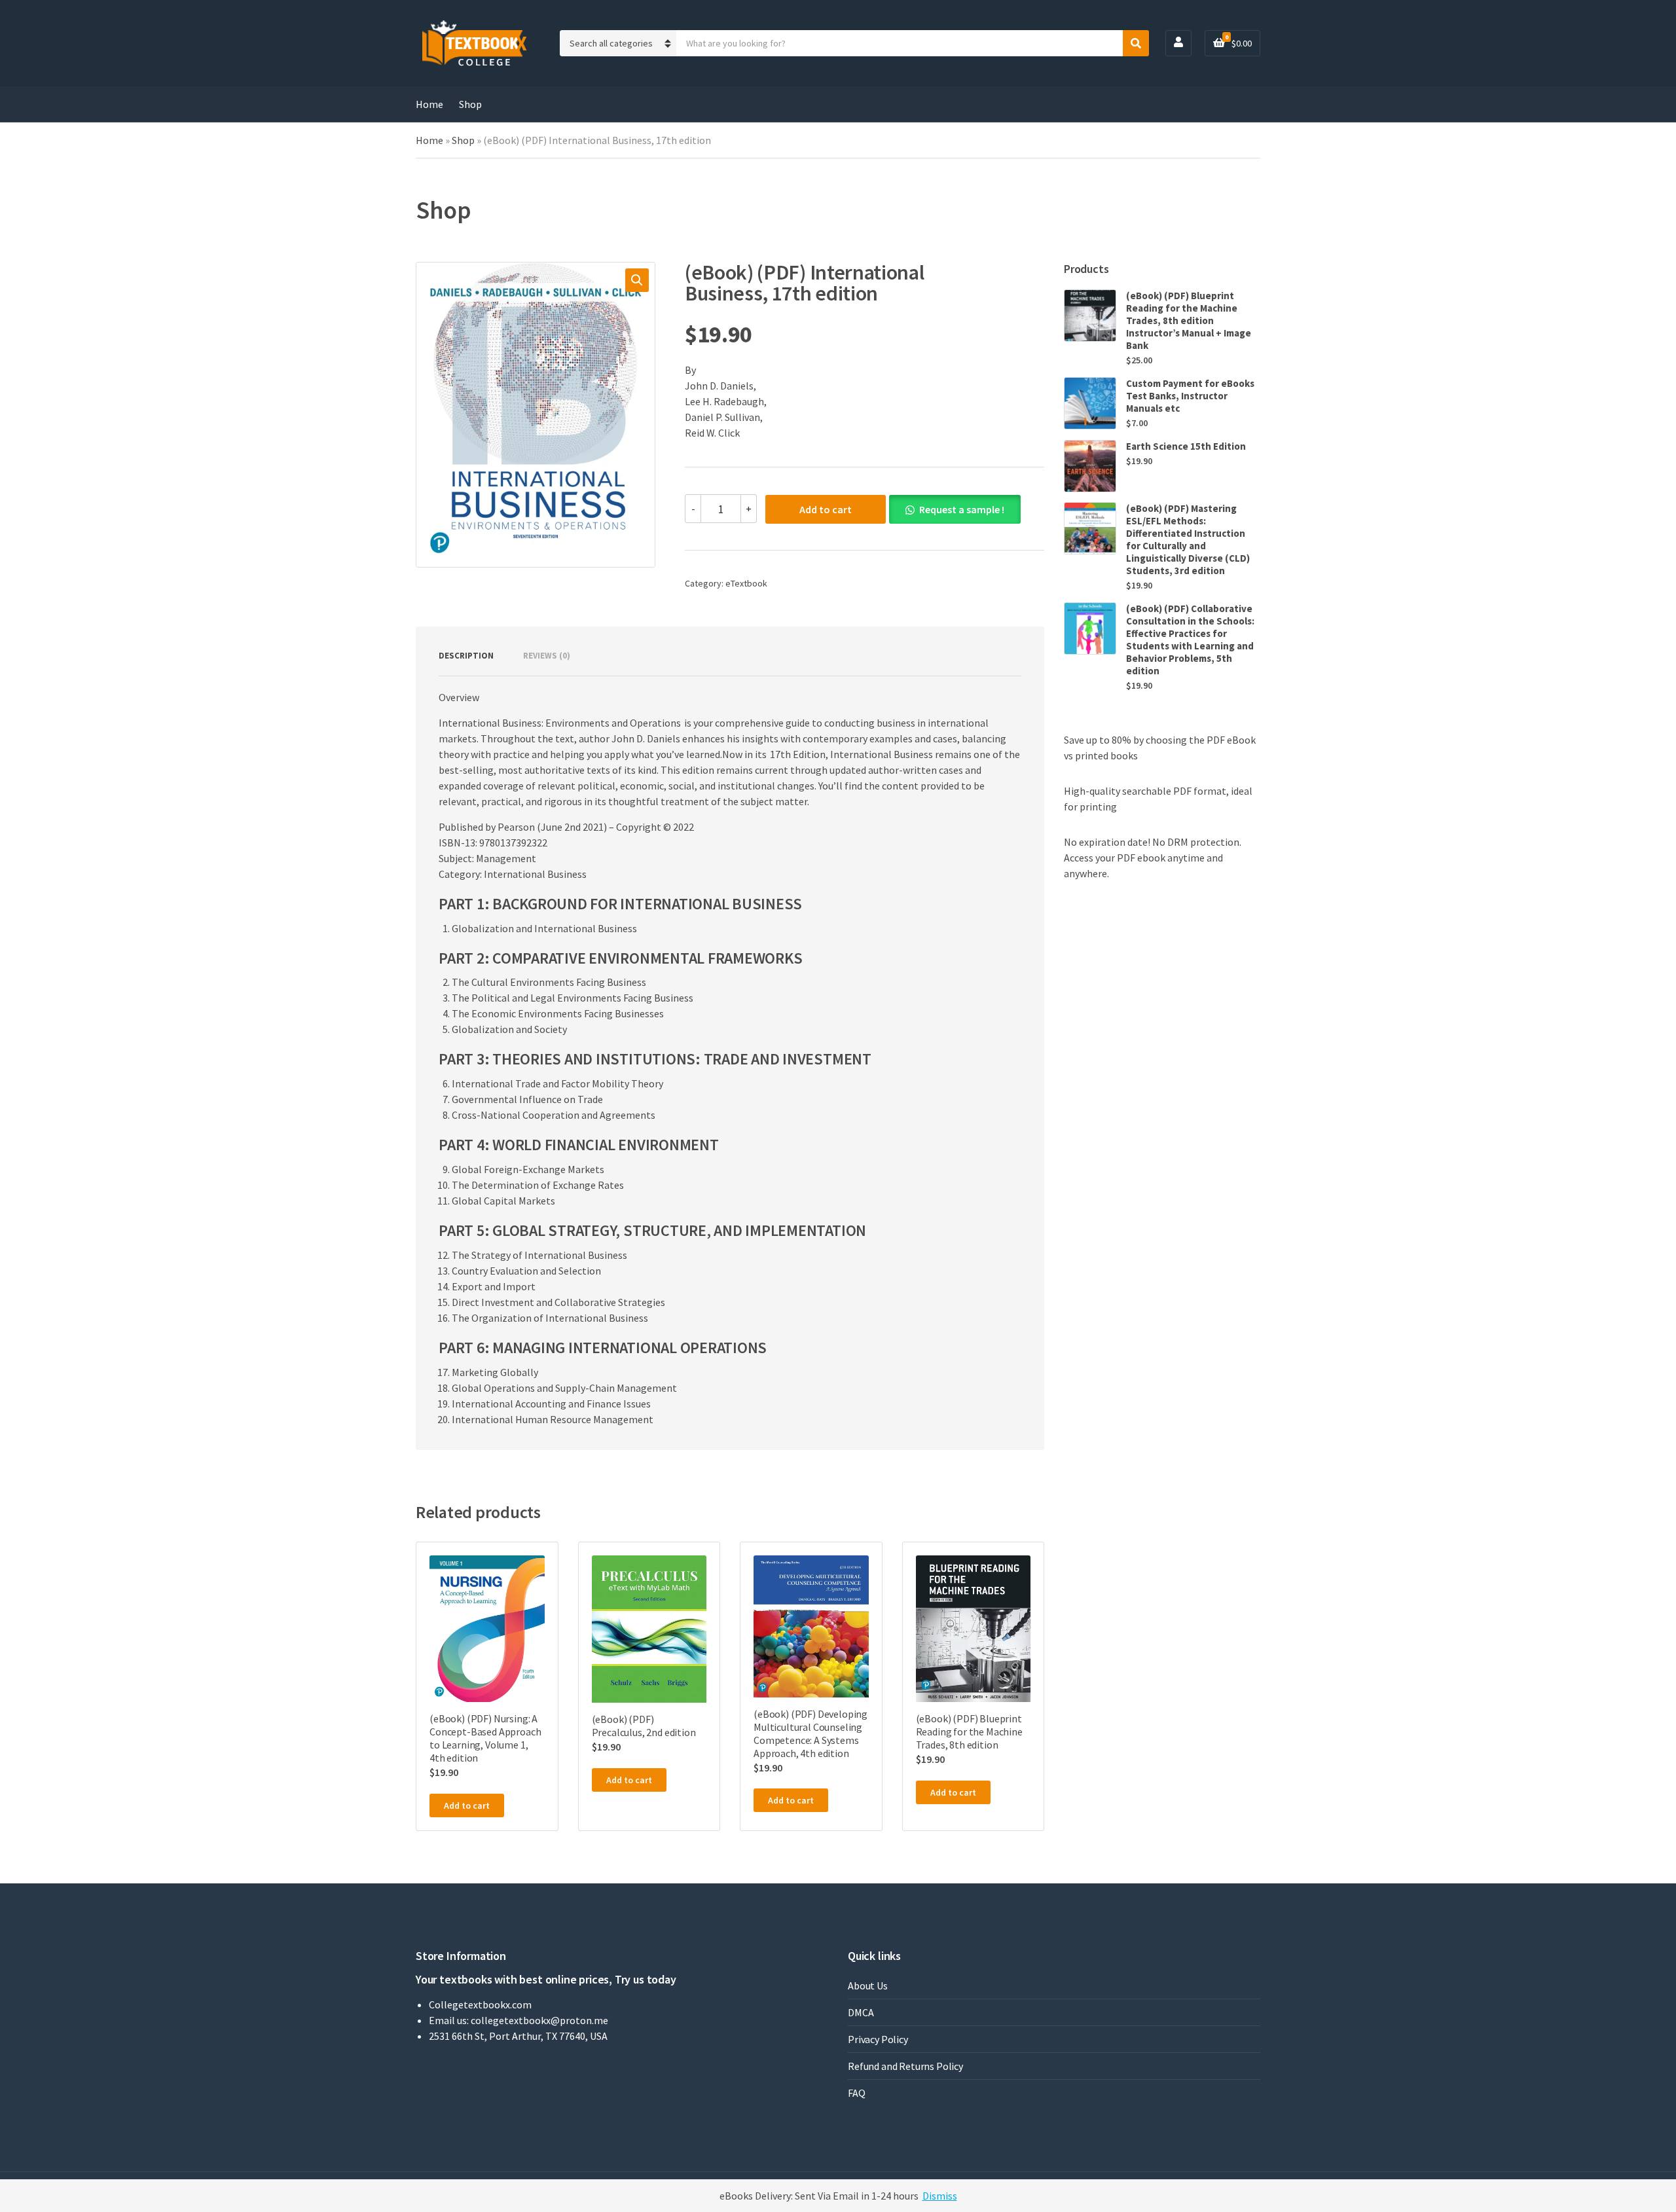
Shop (470, 104)
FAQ (857, 2093)
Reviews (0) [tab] (547, 656)
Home (429, 104)
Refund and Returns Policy (905, 2066)
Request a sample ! (962, 509)
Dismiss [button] (940, 2196)
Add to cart (826, 509)
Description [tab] (466, 656)
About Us (868, 1985)
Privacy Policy (878, 2039)
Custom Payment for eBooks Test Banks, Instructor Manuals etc (1190, 396)
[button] (637, 280)
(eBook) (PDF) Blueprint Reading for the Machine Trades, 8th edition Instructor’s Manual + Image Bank (1189, 320)
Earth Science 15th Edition (1186, 446)
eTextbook (746, 583)
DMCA (861, 2012)
